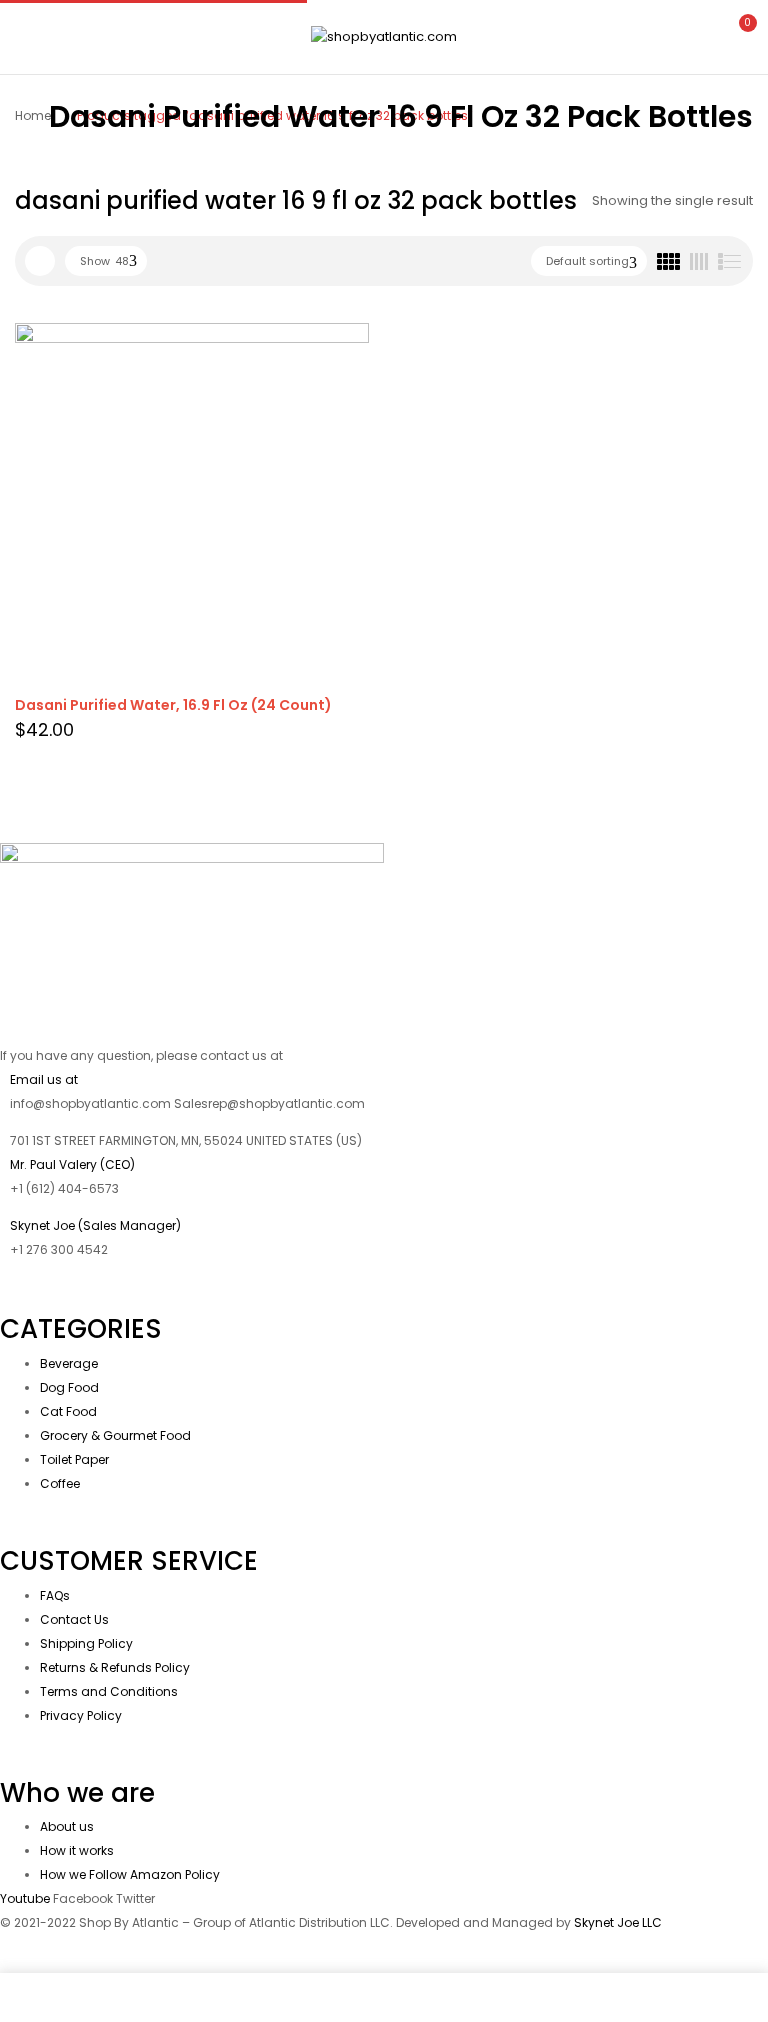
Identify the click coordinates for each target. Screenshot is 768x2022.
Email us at (44, 1079)
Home (33, 115)
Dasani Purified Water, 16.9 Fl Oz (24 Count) (173, 705)
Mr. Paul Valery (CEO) (72, 1164)
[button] (736, 34)
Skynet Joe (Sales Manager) (95, 1225)
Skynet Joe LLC (619, 1922)
